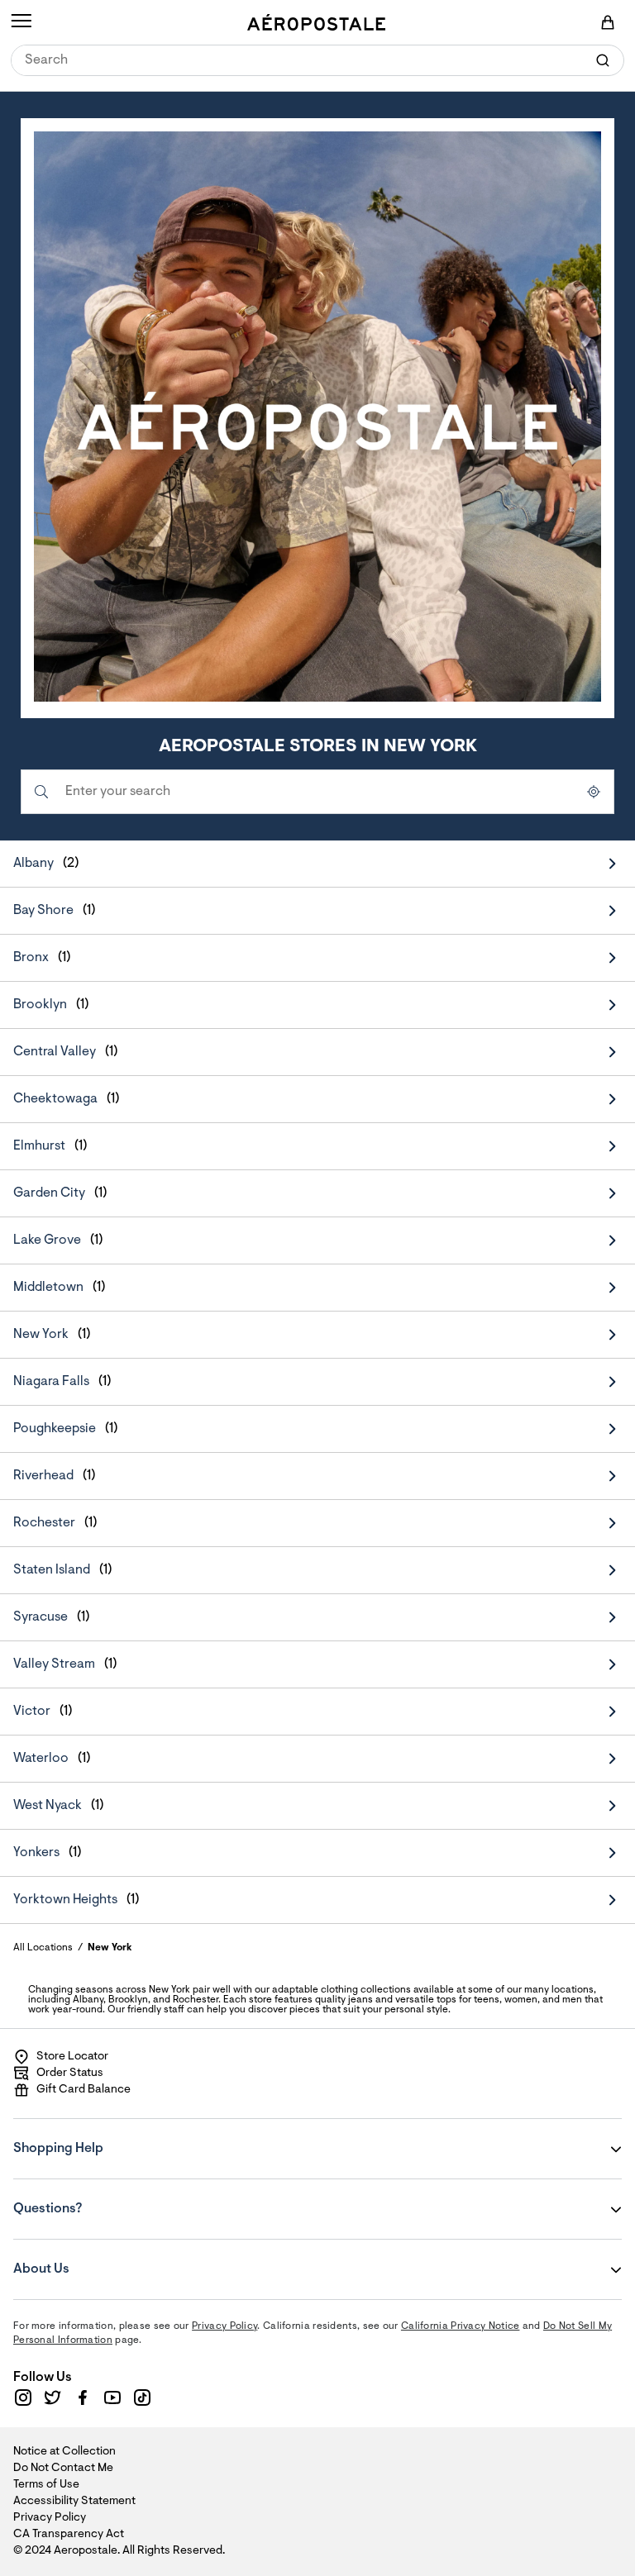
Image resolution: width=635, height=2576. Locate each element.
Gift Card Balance (84, 2090)
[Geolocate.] (594, 792)
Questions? (113, 2197)
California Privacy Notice (461, 2326)
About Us (113, 2258)
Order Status (70, 2074)
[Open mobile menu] (21, 22)
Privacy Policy (224, 2326)
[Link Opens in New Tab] (23, 2397)
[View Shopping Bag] (608, 22)
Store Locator (72, 2057)
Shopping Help (113, 2137)
